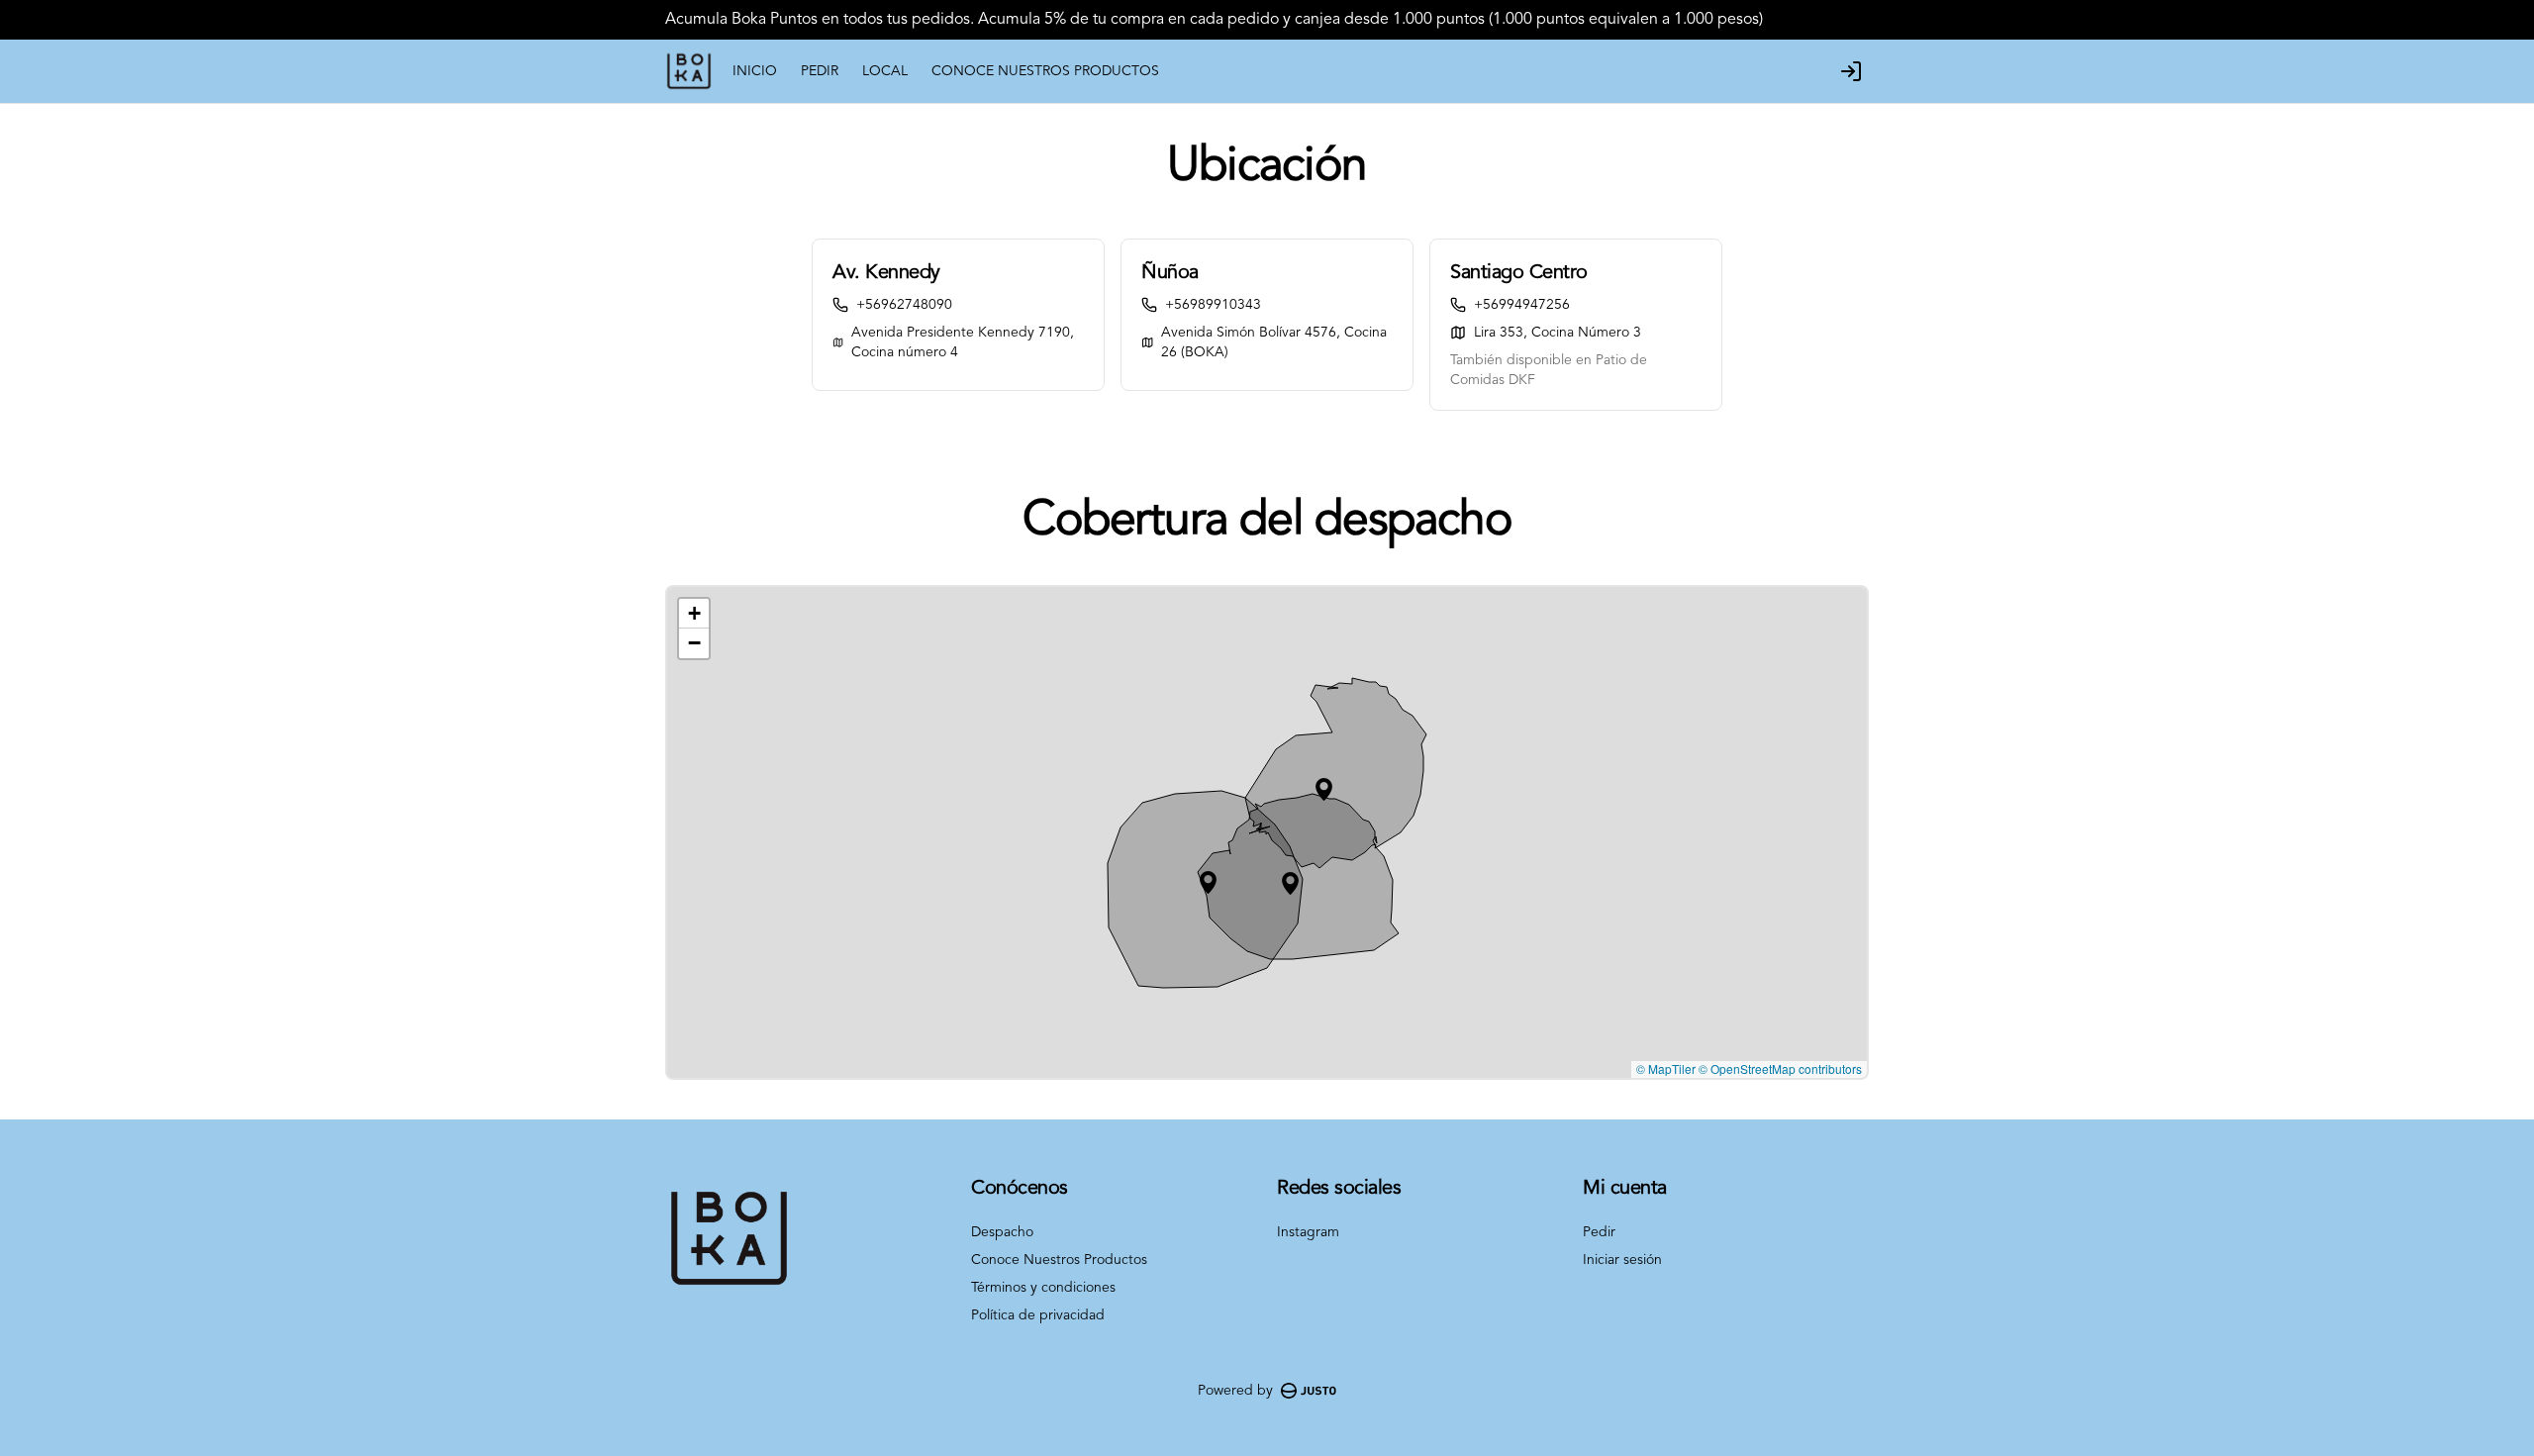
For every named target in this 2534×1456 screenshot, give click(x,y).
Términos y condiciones (1043, 1288)
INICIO (755, 71)
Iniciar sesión (1622, 1260)
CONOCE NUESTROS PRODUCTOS (1045, 71)
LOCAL (885, 71)
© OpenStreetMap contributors (1780, 1068)
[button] (1324, 789)
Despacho (1002, 1232)
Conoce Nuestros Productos (1059, 1260)
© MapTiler (1666, 1068)
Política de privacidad (1038, 1315)
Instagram (1308, 1232)
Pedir (1599, 1232)
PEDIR (820, 71)
